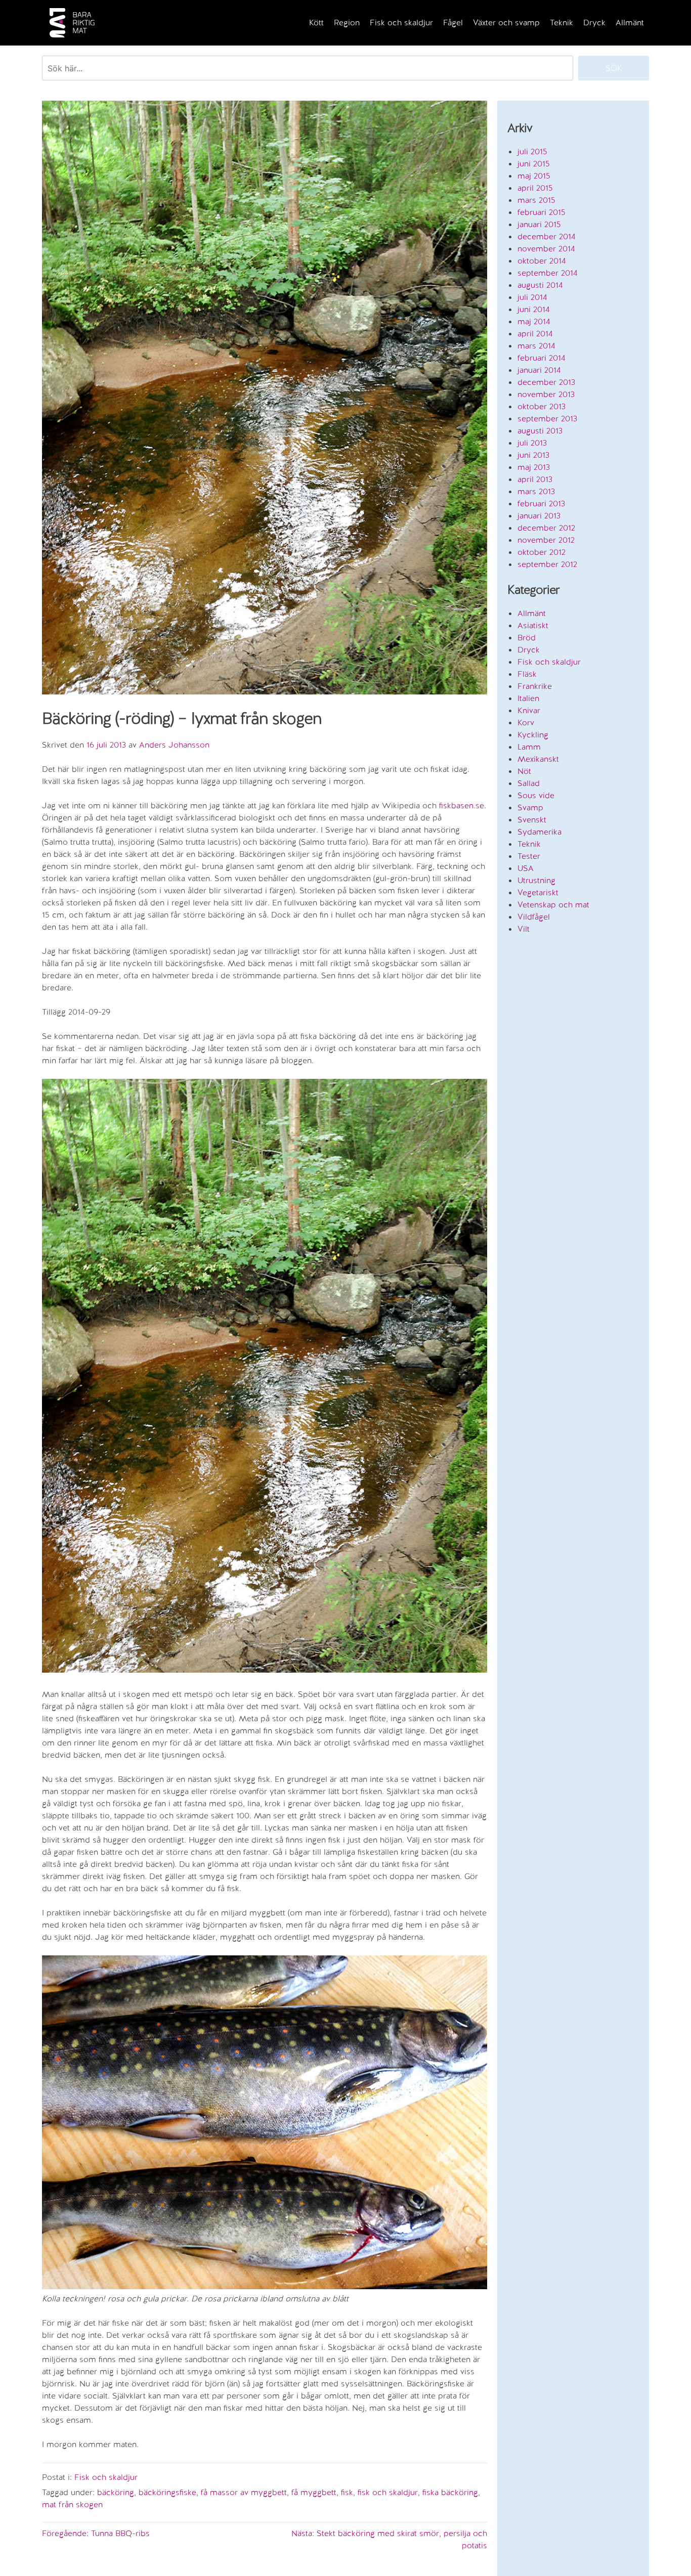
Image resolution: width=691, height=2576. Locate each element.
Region (347, 23)
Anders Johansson (174, 745)
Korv (526, 723)
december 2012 (546, 528)
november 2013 (546, 394)
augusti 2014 (540, 285)
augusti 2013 (540, 431)
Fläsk (527, 674)
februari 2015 (542, 212)
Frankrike (535, 686)
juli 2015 (532, 151)
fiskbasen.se (462, 805)
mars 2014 (536, 346)
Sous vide (536, 795)
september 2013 (547, 419)
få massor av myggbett (244, 2492)
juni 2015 (534, 164)
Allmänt (630, 23)
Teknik (562, 23)
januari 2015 (539, 224)
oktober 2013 (542, 406)
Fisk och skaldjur (401, 23)
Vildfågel (534, 917)
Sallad (529, 783)
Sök (614, 68)
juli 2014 (532, 297)
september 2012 (547, 564)
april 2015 (535, 188)
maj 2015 (534, 176)
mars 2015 (536, 200)
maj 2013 (534, 467)
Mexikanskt (538, 759)
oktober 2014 (542, 261)
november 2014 (546, 249)
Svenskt (532, 820)
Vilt (524, 929)
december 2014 (547, 236)
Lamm (529, 747)
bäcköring (116, 2492)
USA (526, 868)
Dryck (594, 23)
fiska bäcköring (450, 2492)
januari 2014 (539, 370)
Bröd (527, 638)
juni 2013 (533, 455)
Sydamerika (539, 832)
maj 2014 (534, 321)
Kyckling (533, 735)
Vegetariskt (538, 892)
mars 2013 (536, 491)
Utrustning (536, 880)
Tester (529, 856)
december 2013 (546, 382)
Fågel (453, 23)
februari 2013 (541, 504)
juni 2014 (534, 309)
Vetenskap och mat (553, 905)
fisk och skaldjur (388, 2492)
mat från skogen (72, 2504)
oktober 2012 (542, 552)
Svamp (530, 807)
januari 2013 (539, 516)
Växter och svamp (506, 23)
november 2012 (546, 540)
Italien (528, 698)
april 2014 (535, 334)
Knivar (529, 710)
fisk (347, 2492)
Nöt (524, 771)
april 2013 (535, 479)
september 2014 (548, 273)
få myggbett (314, 2492)
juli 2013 (532, 443)
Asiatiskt (533, 625)
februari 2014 (542, 358)
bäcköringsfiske (167, 2492)
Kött (316, 23)
